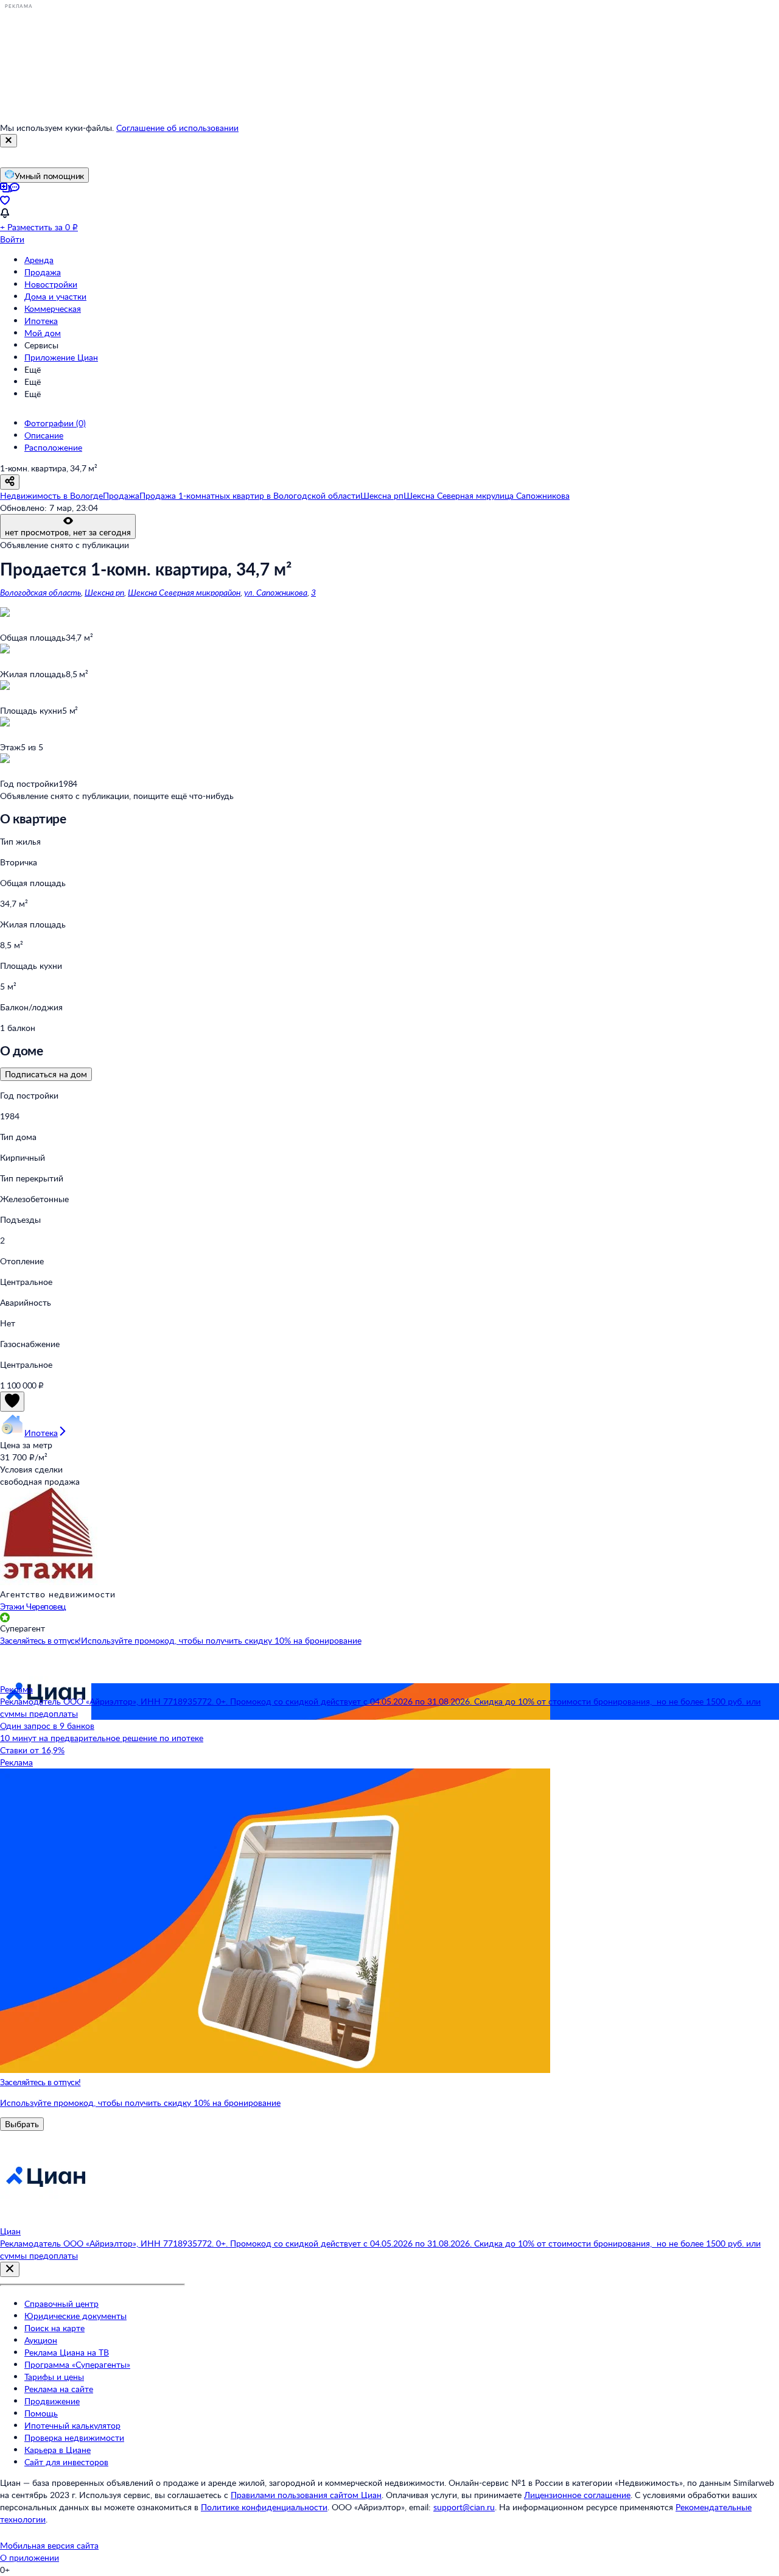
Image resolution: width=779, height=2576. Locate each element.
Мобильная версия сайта (49, 2545)
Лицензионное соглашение (577, 2495)
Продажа (43, 272)
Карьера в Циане (58, 2450)
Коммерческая (53, 308)
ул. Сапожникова (276, 592)
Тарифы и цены (54, 2377)
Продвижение (52, 2401)
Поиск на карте (54, 2328)
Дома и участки (55, 296)
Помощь (41, 2413)
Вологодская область (40, 592)
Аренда (39, 260)
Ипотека (41, 321)
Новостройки (51, 284)
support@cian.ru (464, 2507)
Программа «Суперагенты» (77, 2364)
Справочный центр (61, 2303)
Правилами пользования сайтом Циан (306, 2495)
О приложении (30, 2557)
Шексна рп (104, 592)
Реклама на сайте (59, 2389)
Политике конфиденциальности (264, 2507)
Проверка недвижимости (74, 2437)
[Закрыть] (9, 141)
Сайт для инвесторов (66, 2462)
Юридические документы (75, 2316)
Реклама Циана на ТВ (67, 2352)
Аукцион (41, 2340)
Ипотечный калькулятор (72, 2425)
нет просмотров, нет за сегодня (68, 532)
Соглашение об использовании (177, 128)
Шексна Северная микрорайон (184, 592)
